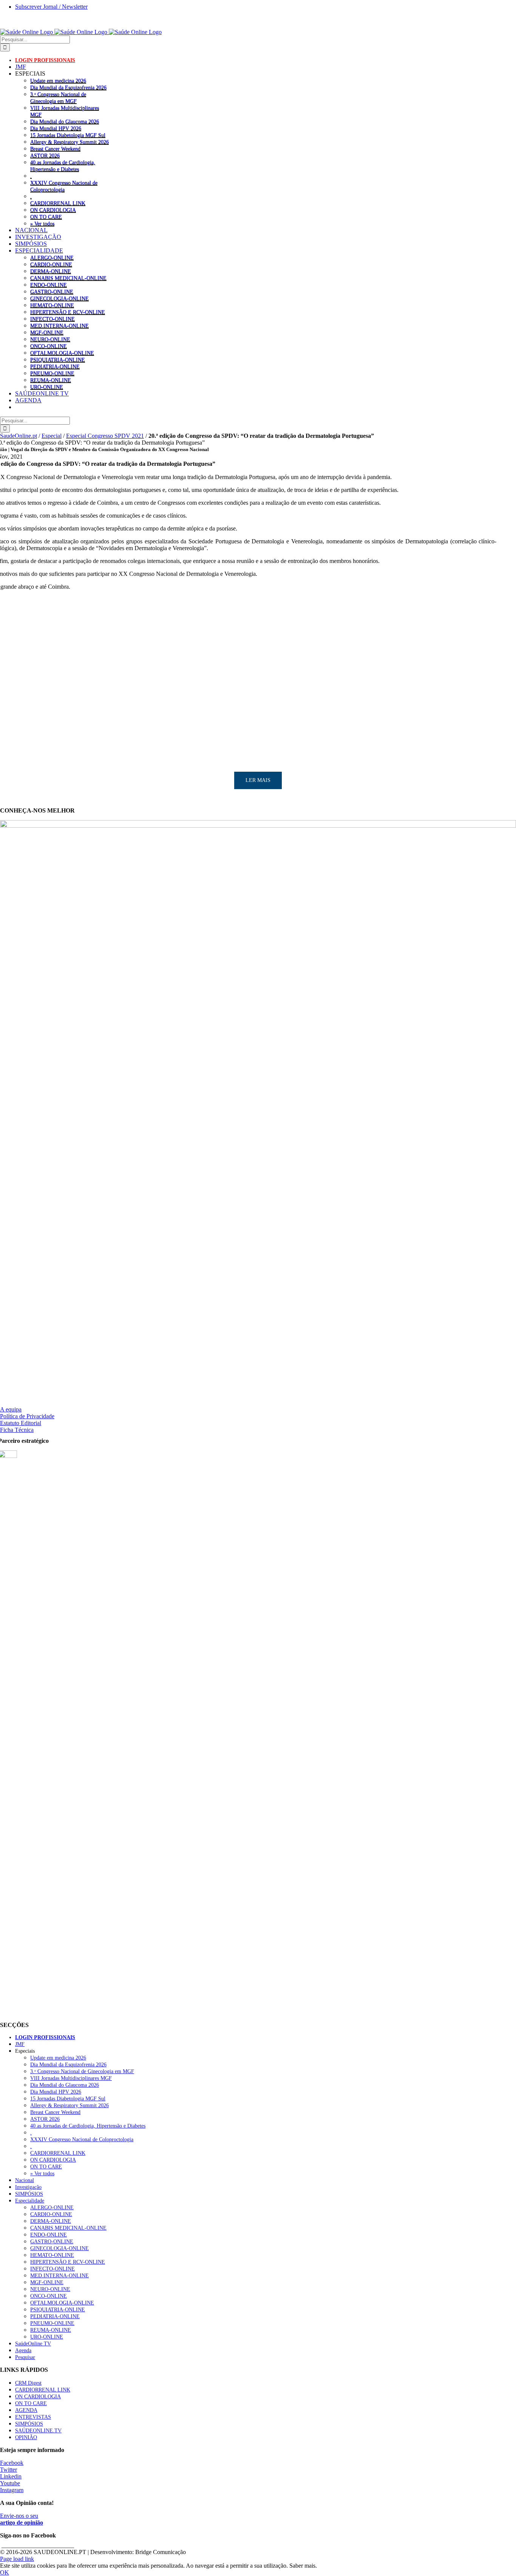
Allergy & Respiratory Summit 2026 (70, 142)
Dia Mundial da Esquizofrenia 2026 (68, 87)
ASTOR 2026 (45, 155)
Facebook (12, 2463)
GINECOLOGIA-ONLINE (59, 298)
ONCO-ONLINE (49, 346)
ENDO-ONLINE (49, 285)
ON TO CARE (46, 217)
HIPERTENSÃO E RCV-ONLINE (68, 312)
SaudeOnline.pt (19, 436)
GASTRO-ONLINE (52, 292)
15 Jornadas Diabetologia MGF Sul (68, 135)
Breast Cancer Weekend (55, 149)
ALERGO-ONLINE (52, 257)
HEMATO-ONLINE (52, 305)
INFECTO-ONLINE (53, 319)
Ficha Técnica (17, 1430)
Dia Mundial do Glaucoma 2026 (65, 121)
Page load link (17, 2559)
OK (5, 2572)
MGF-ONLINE (47, 332)
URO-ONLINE (47, 387)
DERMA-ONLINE (51, 271)
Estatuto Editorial (21, 1423)
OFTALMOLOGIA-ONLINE (62, 353)
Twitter (8, 2470)
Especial (52, 436)
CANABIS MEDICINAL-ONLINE (68, 278)
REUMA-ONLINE (51, 380)
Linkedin (11, 2476)
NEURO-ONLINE (50, 339)
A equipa (11, 1409)
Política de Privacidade (27, 1416)
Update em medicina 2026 (58, 81)
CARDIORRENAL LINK (58, 203)
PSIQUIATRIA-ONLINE (58, 360)
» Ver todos (42, 223)
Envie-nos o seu (22, 2519)
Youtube (10, 2483)
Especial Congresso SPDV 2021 (105, 436)
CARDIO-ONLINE (51, 264)
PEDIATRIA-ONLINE (55, 366)
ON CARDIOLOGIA (53, 210)
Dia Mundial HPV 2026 (56, 128)
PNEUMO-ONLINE (52, 373)
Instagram (12, 2490)
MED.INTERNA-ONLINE (59, 326)
